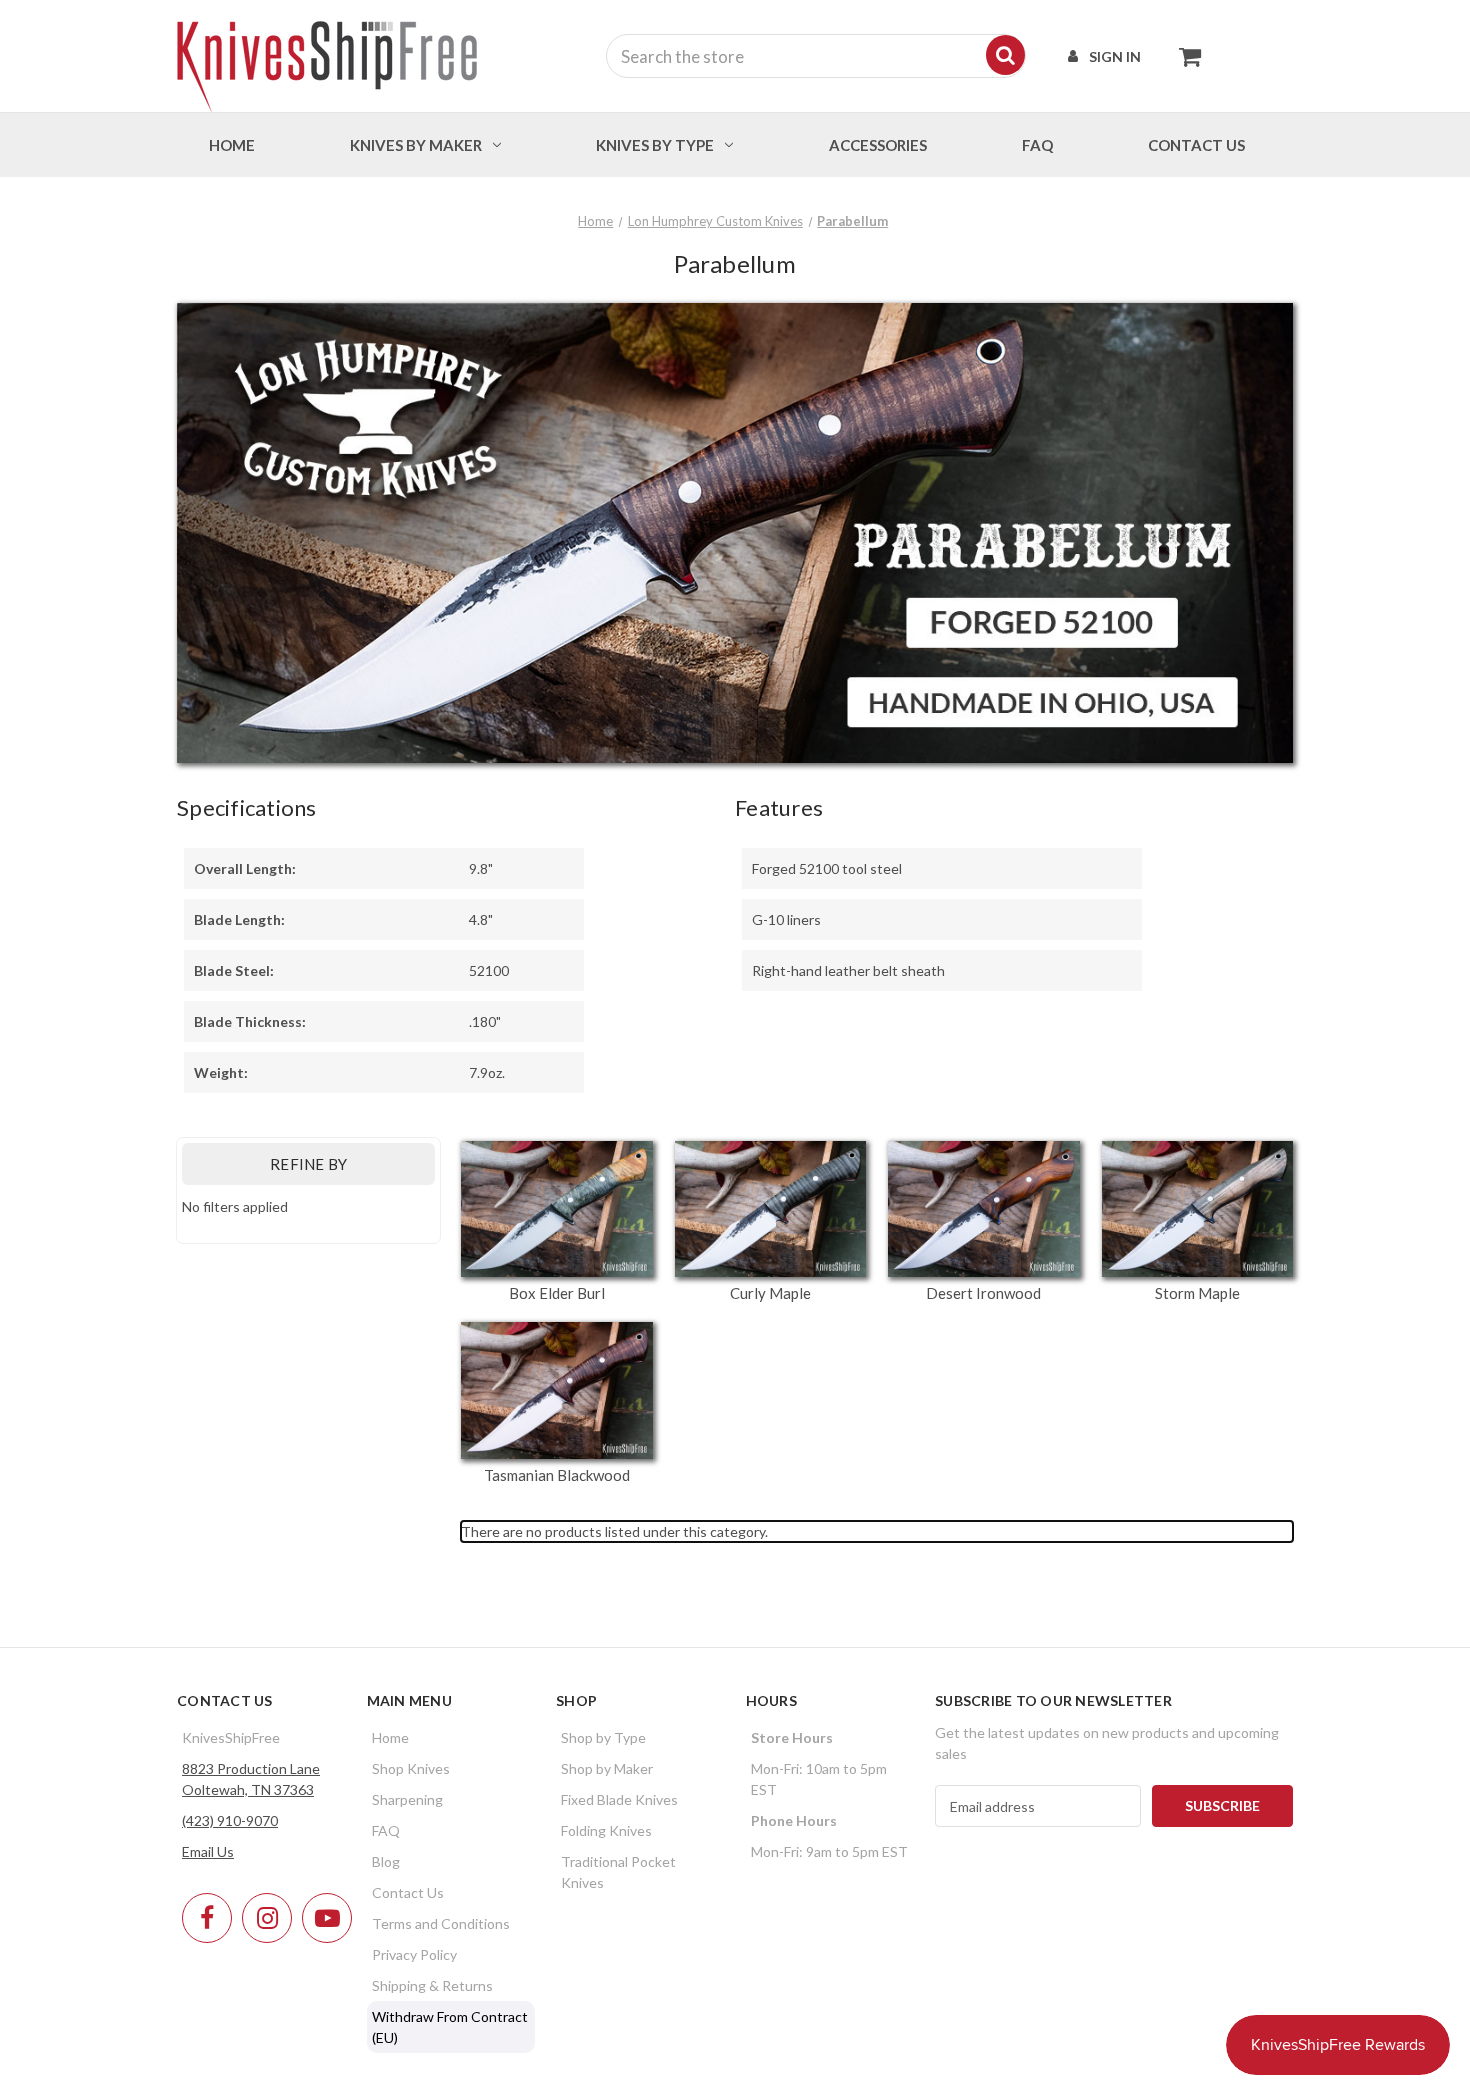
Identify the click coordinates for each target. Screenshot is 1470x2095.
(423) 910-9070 (230, 1820)
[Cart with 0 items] (1184, 56)
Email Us (208, 1851)
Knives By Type (655, 145)
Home (232, 145)
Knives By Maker (416, 145)
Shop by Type (603, 1737)
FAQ (1037, 145)
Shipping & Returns (432, 1985)
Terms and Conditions (441, 1923)
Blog (386, 1861)
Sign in (1115, 56)
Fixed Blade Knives (619, 1799)
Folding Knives (606, 1830)
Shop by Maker (607, 1768)
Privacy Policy (414, 1954)
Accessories (878, 145)
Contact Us (408, 1892)
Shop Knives (411, 1768)
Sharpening (407, 1799)
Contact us (1196, 145)
